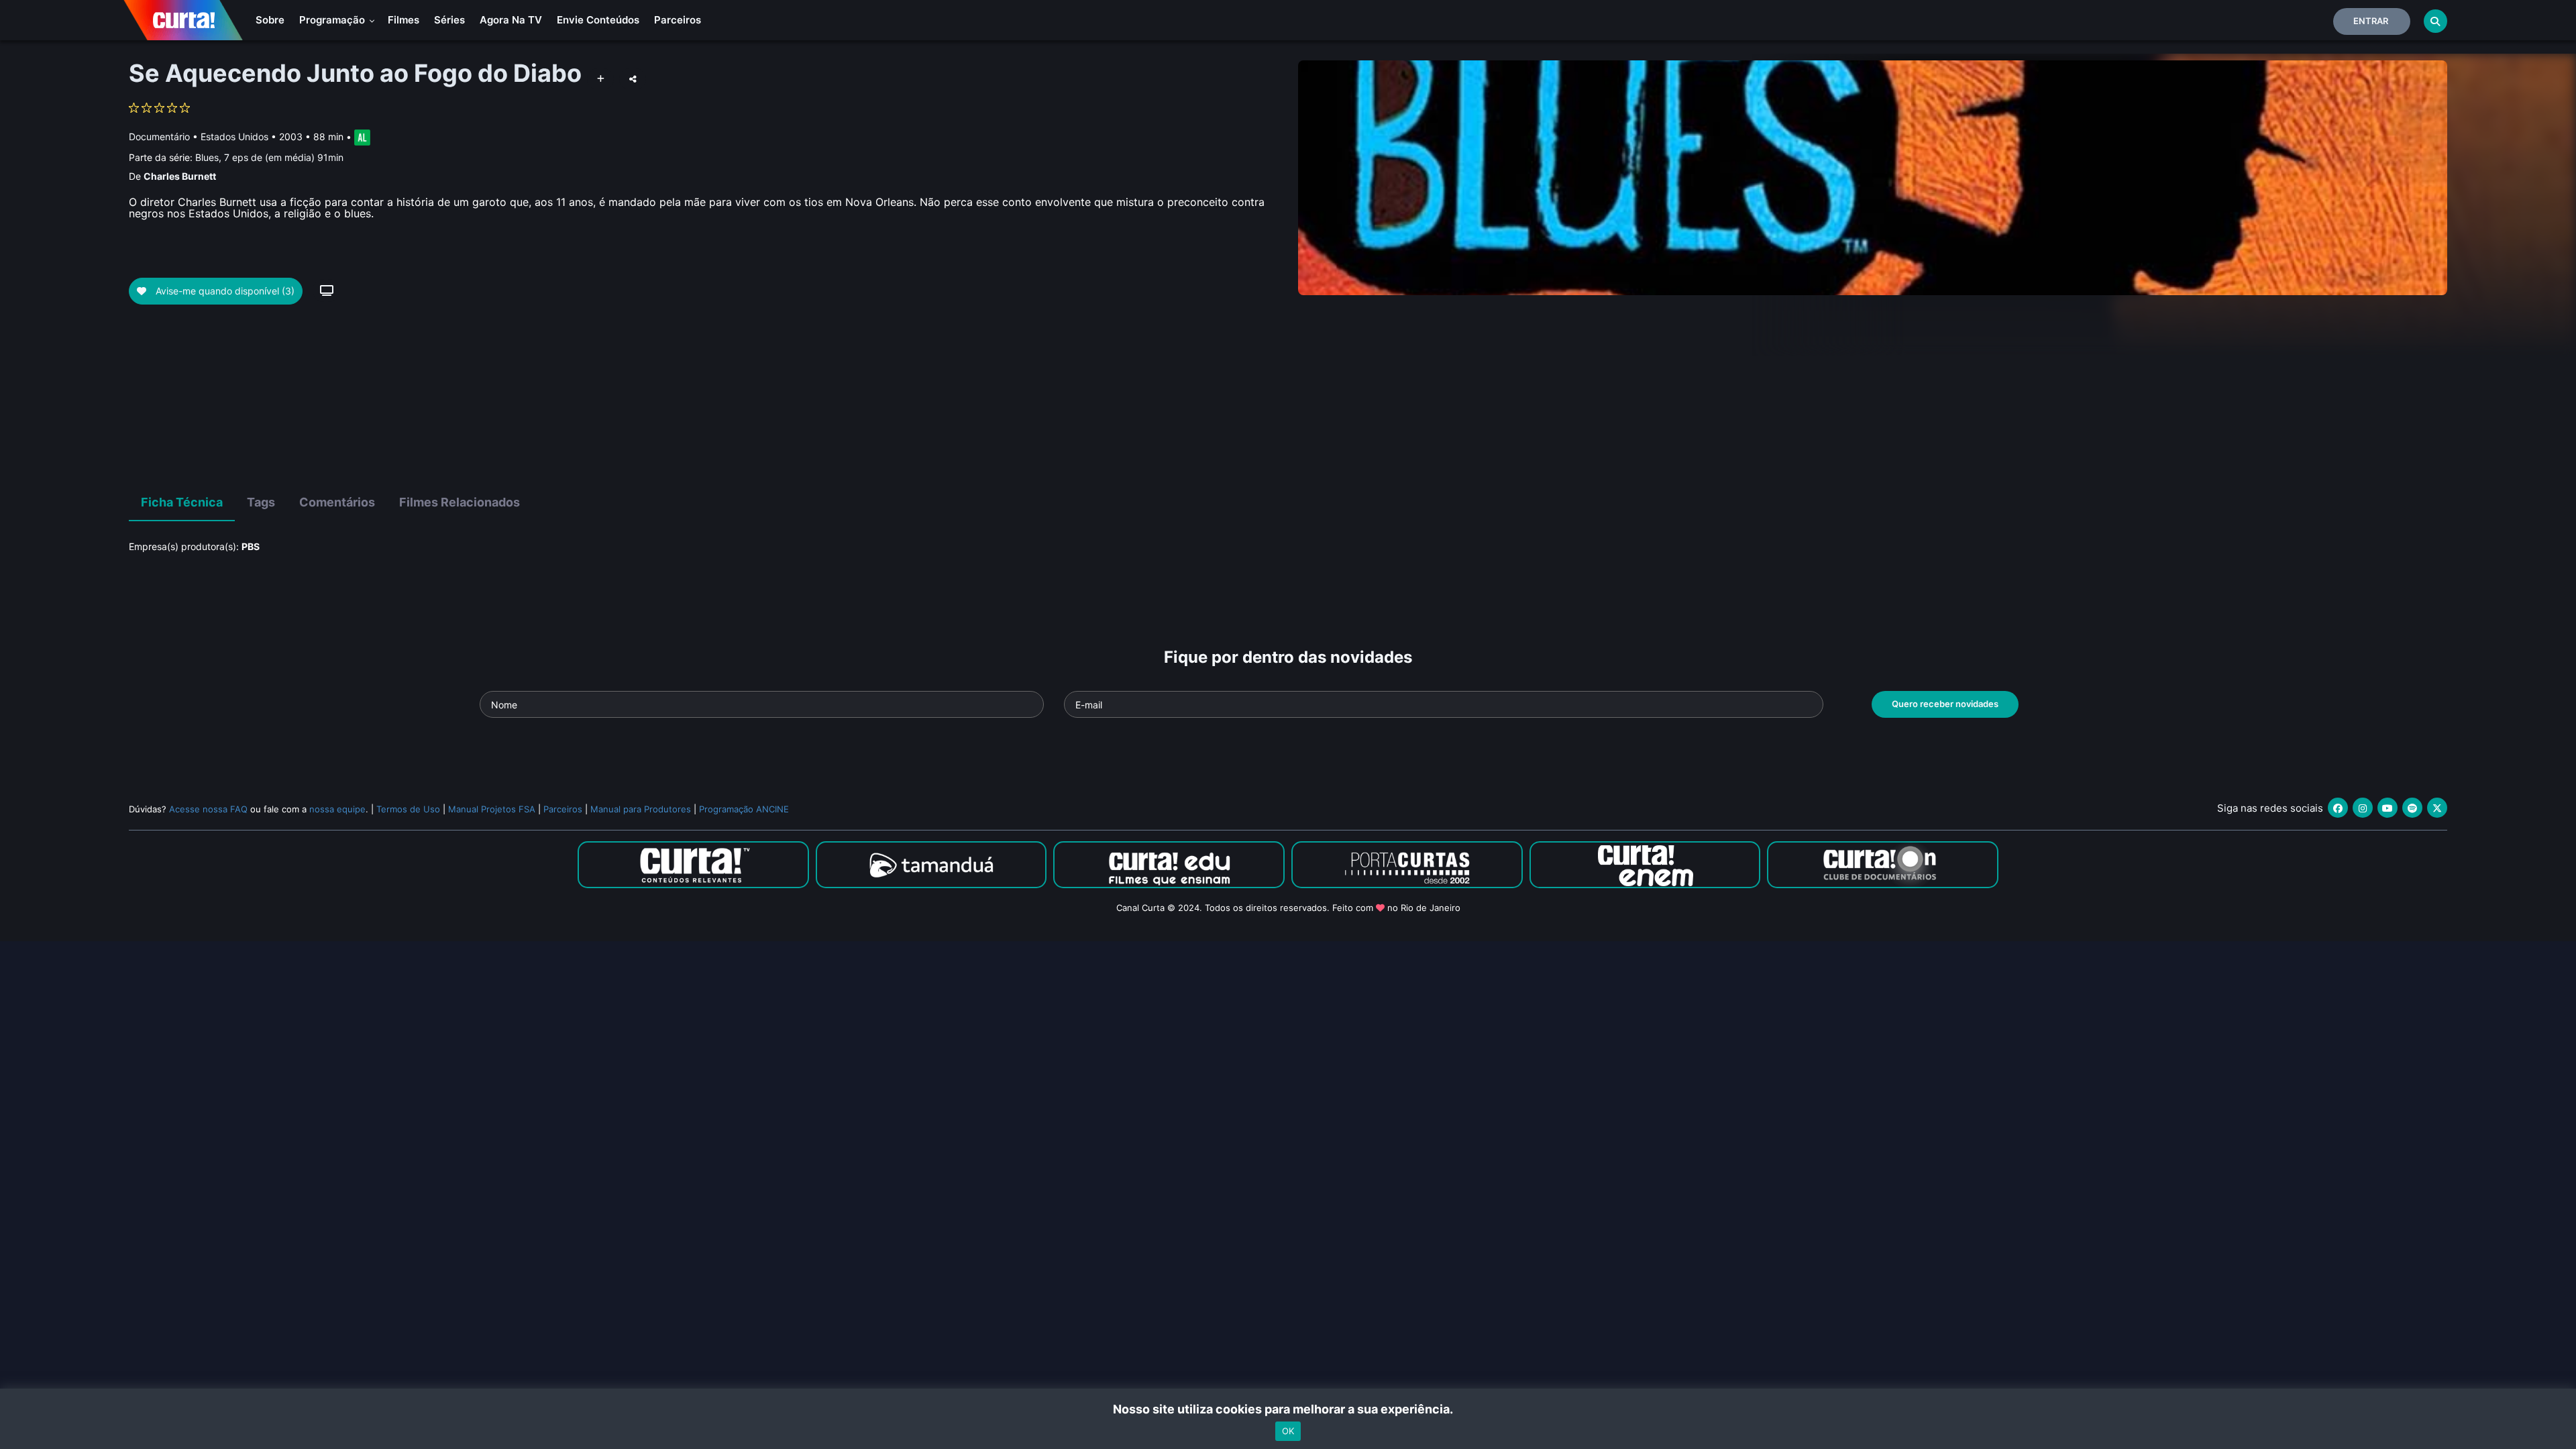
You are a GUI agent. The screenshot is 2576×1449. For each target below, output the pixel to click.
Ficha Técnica (182, 502)
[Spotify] (2412, 808)
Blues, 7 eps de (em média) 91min (269, 157)
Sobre (270, 20)
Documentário (159, 137)
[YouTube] (2387, 808)
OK (1288, 1431)
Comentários (337, 502)
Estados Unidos (234, 137)
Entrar (2371, 21)
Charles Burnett (180, 176)
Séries (449, 20)
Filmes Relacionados (460, 502)
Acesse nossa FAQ (208, 809)
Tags (261, 502)
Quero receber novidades (1945, 704)
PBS (251, 546)
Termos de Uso (408, 809)
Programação (333, 20)
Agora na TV (511, 20)
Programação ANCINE (744, 809)
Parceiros (678, 20)
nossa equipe (337, 809)
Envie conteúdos (598, 20)
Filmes (404, 20)
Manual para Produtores (641, 809)
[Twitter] (2437, 808)
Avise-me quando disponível (224, 291)
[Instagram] (2363, 808)
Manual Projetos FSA (492, 809)
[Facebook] (2338, 808)
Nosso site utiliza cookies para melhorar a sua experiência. (1288, 1409)
